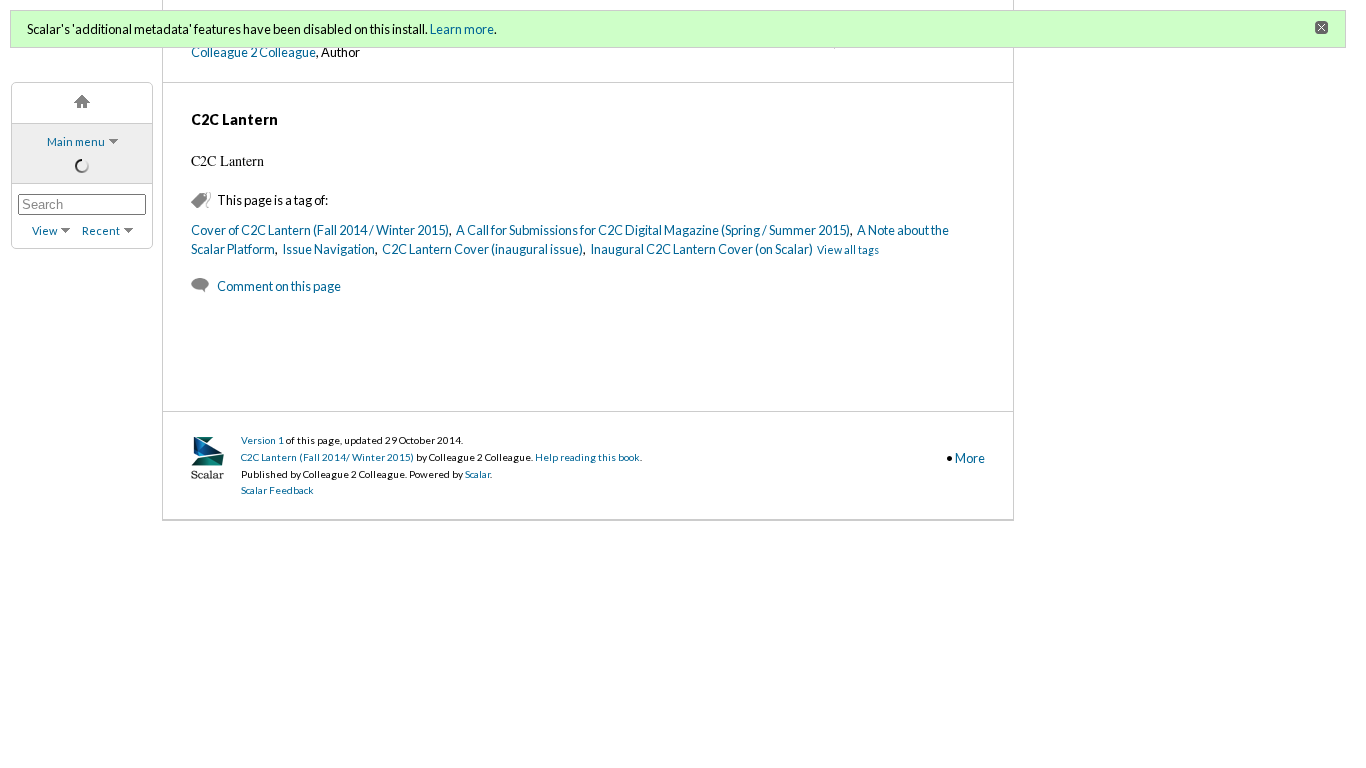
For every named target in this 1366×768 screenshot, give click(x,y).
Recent (101, 230)
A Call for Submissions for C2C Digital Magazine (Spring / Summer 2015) (653, 230)
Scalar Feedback (277, 490)
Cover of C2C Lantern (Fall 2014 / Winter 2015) (320, 230)
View (44, 230)
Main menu (76, 141)
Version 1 (262, 440)
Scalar (477, 474)
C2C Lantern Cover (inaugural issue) (482, 249)
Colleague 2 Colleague (253, 52)
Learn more (462, 29)
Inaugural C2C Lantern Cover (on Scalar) (701, 249)
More (970, 458)
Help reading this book (587, 457)
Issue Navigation (328, 249)
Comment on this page (279, 286)
